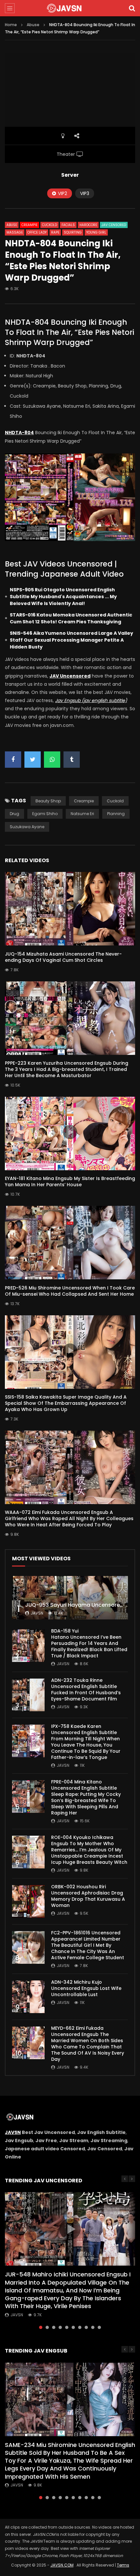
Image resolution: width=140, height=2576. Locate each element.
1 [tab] (41, 2327)
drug (14, 814)
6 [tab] (73, 2327)
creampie (84, 801)
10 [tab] (99, 2327)
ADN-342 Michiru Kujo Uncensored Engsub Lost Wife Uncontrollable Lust (86, 1988)
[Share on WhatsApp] (52, 760)
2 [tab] (47, 2327)
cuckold (115, 801)
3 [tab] (54, 2327)
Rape (55, 232)
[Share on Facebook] (13, 760)
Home (11, 25)
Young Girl (96, 232)
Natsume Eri (82, 814)
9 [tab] (93, 2327)
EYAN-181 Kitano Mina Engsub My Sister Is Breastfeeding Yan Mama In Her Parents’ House (70, 1181)
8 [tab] (86, 2327)
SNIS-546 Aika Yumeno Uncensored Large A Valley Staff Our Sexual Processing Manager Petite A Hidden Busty (71, 640)
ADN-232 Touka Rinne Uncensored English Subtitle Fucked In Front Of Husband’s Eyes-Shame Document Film (86, 1690)
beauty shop (48, 801)
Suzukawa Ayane (27, 827)
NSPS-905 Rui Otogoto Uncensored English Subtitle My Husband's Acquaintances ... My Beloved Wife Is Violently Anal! (63, 597)
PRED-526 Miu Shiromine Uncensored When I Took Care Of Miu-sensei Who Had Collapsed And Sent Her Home (70, 1291)
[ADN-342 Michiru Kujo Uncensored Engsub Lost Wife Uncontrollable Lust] (28, 1997)
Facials (68, 225)
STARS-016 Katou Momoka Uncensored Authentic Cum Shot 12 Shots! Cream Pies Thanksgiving (71, 618)
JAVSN (13, 2132)
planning (116, 814)
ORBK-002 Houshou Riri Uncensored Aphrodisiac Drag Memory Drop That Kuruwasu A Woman (88, 1896)
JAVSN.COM (62, 2565)
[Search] (132, 8)
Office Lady (37, 232)
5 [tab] (67, 2327)
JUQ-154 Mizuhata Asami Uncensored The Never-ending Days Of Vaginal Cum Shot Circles (63, 957)
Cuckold (49, 225)
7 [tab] (80, 2327)
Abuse (33, 25)
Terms (123, 2565)
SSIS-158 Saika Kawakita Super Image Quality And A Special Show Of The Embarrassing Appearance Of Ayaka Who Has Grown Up (66, 1403)
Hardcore (88, 225)
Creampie (29, 225)
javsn (37, 1613)
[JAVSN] (70, 8)
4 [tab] (60, 2327)
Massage (15, 232)
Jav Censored (114, 225)
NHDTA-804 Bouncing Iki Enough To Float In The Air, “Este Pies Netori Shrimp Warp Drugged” (70, 332)
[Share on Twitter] (33, 760)
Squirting (73, 232)
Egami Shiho (45, 814)
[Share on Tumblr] (72, 760)
